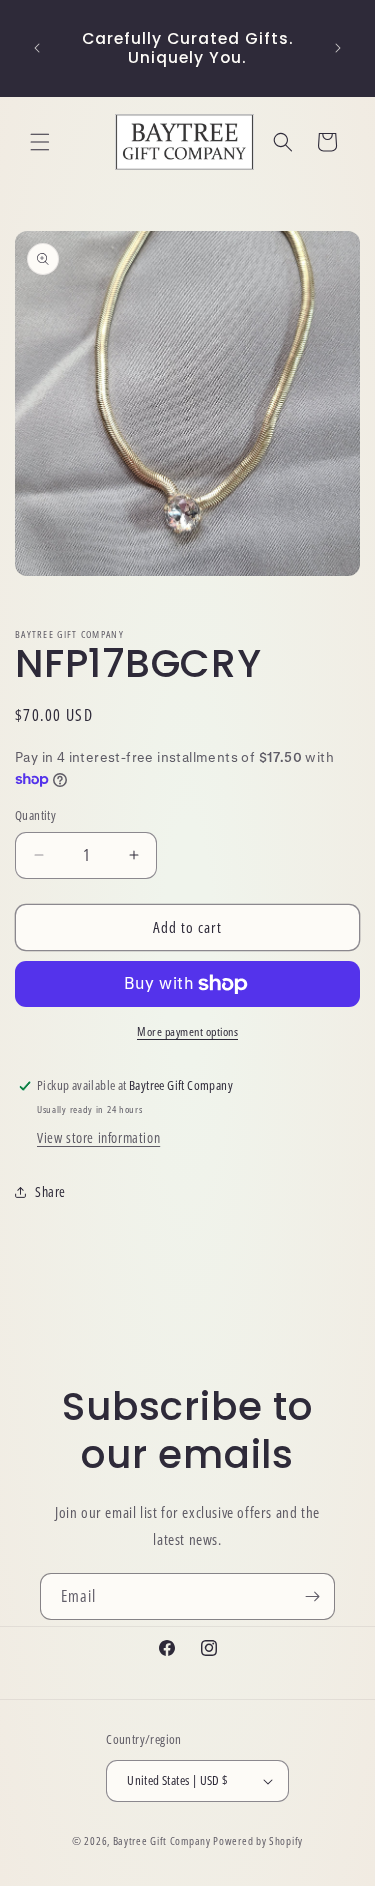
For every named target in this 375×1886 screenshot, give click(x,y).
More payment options (187, 1031)
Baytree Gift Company (162, 1840)
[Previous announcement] (37, 48)
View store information (98, 1137)
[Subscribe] (312, 1596)
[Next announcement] (338, 48)
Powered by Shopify (258, 1840)
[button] (40, 142)
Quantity (35, 815)
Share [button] (50, 1191)
